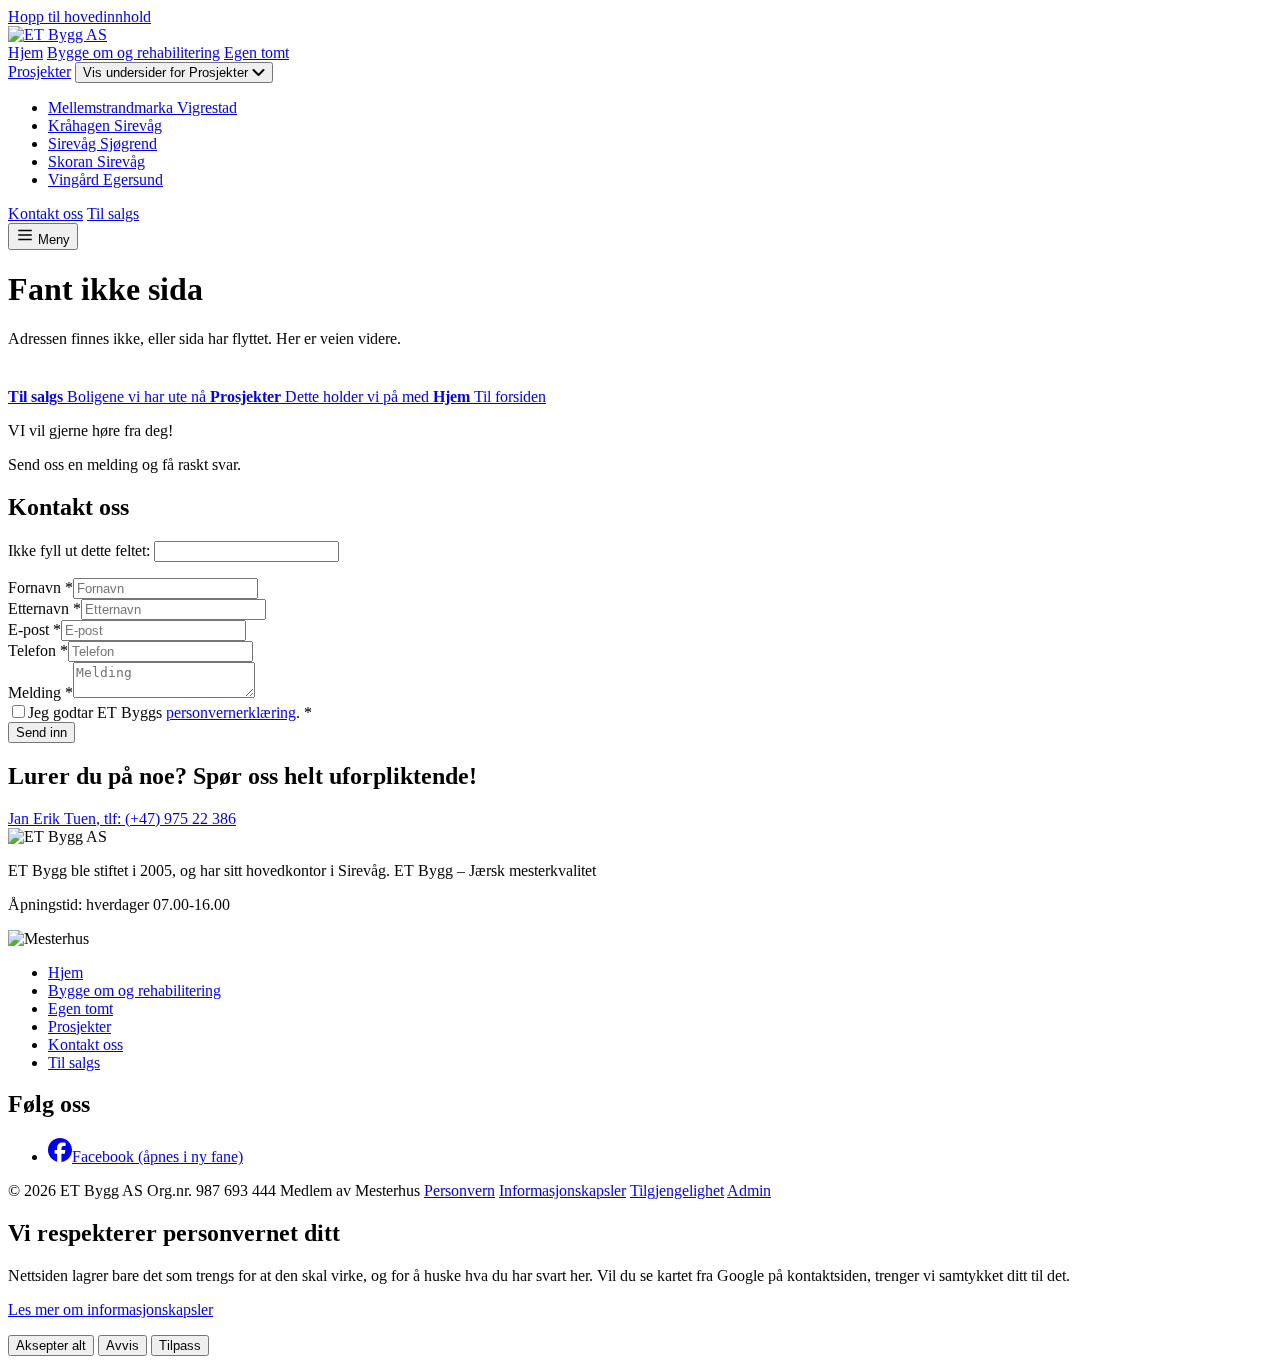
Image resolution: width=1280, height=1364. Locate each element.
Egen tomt (256, 52)
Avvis (122, 1345)
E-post (34, 629)
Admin (749, 1190)
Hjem (25, 52)
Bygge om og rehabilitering (133, 52)
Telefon (38, 650)
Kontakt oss (45, 213)
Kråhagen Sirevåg (105, 125)
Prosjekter (39, 71)
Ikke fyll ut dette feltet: (81, 550)
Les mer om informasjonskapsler (110, 1309)
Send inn (41, 732)
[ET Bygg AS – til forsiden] (57, 34)
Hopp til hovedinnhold (79, 16)
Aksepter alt (51, 1345)
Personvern (459, 1190)
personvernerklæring (231, 712)
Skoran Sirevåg (96, 161)
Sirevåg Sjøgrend (102, 143)
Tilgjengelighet (677, 1190)
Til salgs (113, 213)
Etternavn (44, 608)
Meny (52, 239)
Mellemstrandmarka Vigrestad (142, 107)
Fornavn (40, 587)
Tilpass (180, 1345)
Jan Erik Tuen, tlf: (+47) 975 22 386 (122, 818)
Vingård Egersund (105, 179)
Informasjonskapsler (562, 1190)
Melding (40, 692)
